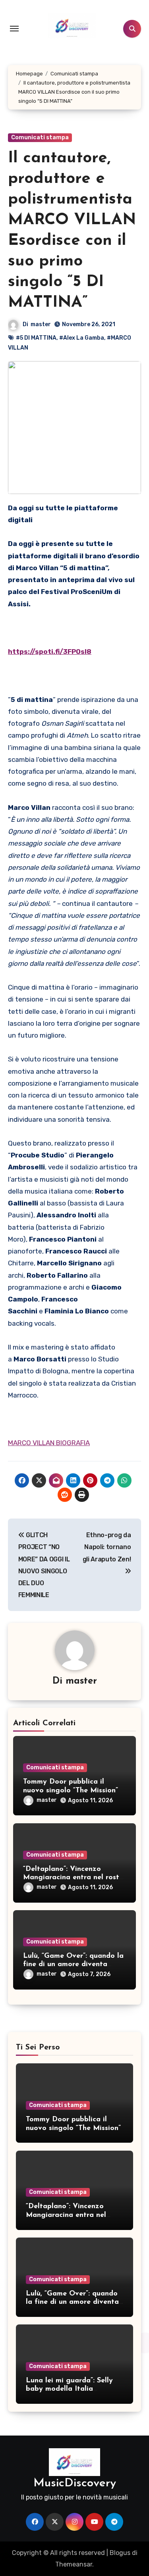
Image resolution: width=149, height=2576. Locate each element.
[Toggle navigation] (14, 29)
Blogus (120, 2553)
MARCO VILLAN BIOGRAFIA (49, 1443)
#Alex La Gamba (82, 338)
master (41, 324)
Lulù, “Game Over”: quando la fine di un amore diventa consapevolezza (73, 1965)
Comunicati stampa (40, 137)
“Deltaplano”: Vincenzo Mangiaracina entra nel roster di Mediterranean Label (74, 1878)
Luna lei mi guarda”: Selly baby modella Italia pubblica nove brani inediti (72, 2389)
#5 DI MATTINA (36, 338)
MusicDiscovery (75, 2483)
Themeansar (74, 2564)
